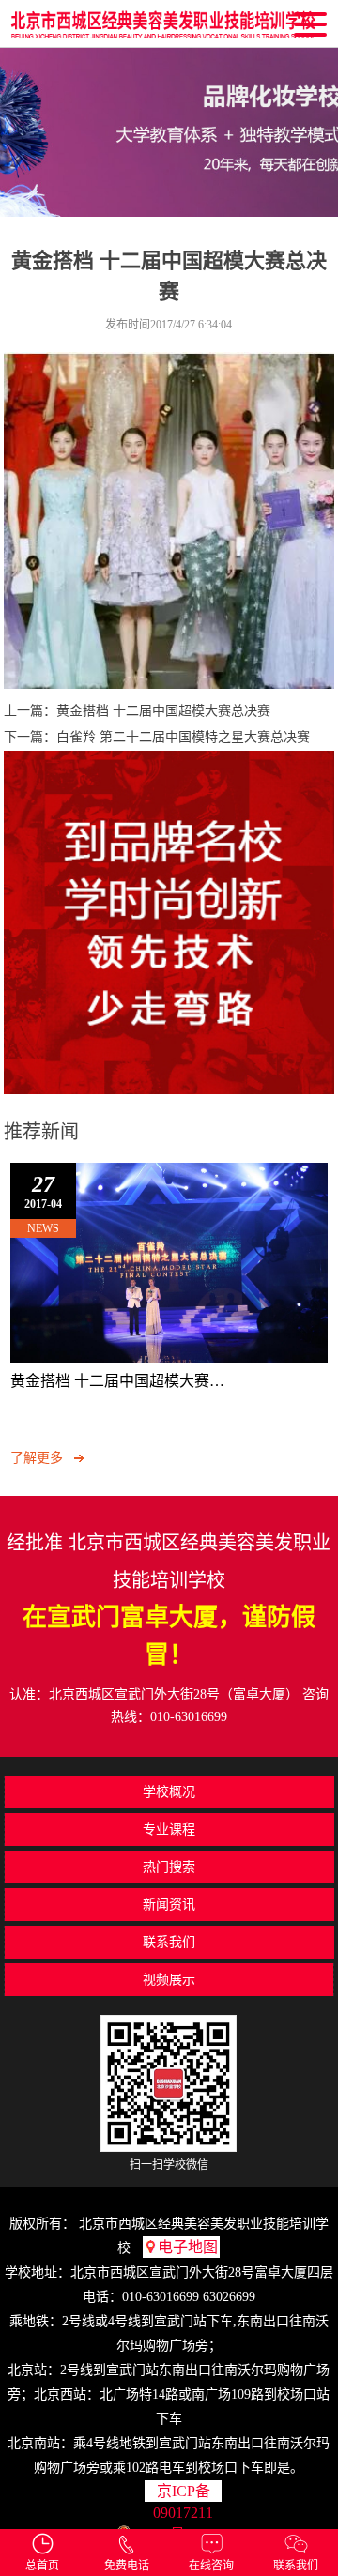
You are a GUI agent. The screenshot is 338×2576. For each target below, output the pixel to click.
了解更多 (37, 1458)
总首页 (42, 2566)
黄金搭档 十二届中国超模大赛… (117, 1381)
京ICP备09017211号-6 (183, 2492)
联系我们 (296, 2566)
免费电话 (127, 2566)
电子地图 (188, 2247)
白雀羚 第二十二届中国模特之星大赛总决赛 (183, 737)
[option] (169, 132)
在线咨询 (211, 2566)
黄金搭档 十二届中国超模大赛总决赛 (163, 711)
